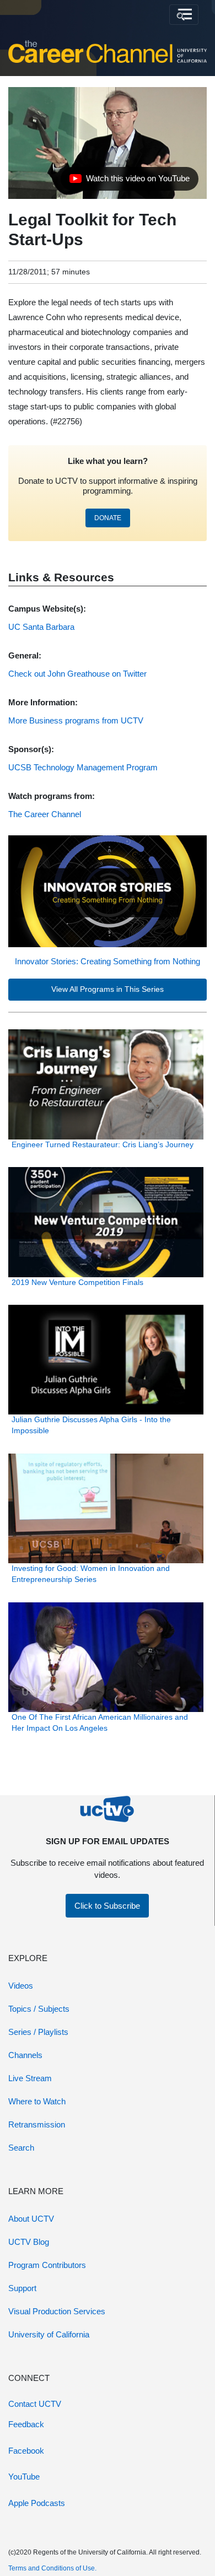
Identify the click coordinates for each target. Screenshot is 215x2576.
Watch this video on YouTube (129, 181)
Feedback (26, 2424)
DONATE (108, 518)
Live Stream (30, 2078)
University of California (49, 2334)
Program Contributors (47, 2265)
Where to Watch (37, 2101)
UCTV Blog (29, 2242)
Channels (25, 2055)
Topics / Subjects (39, 2009)
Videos (21, 1986)
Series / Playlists (38, 2032)
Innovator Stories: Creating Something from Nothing (108, 961)
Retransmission (37, 2124)
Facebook (26, 2451)
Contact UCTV (35, 2404)
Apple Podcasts (37, 2503)
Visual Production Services (57, 2311)
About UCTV (31, 2219)
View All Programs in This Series (108, 989)
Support (22, 2288)
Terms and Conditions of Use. (52, 2568)
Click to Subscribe (107, 1906)
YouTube (24, 2477)
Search (21, 2148)
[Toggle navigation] (184, 15)
